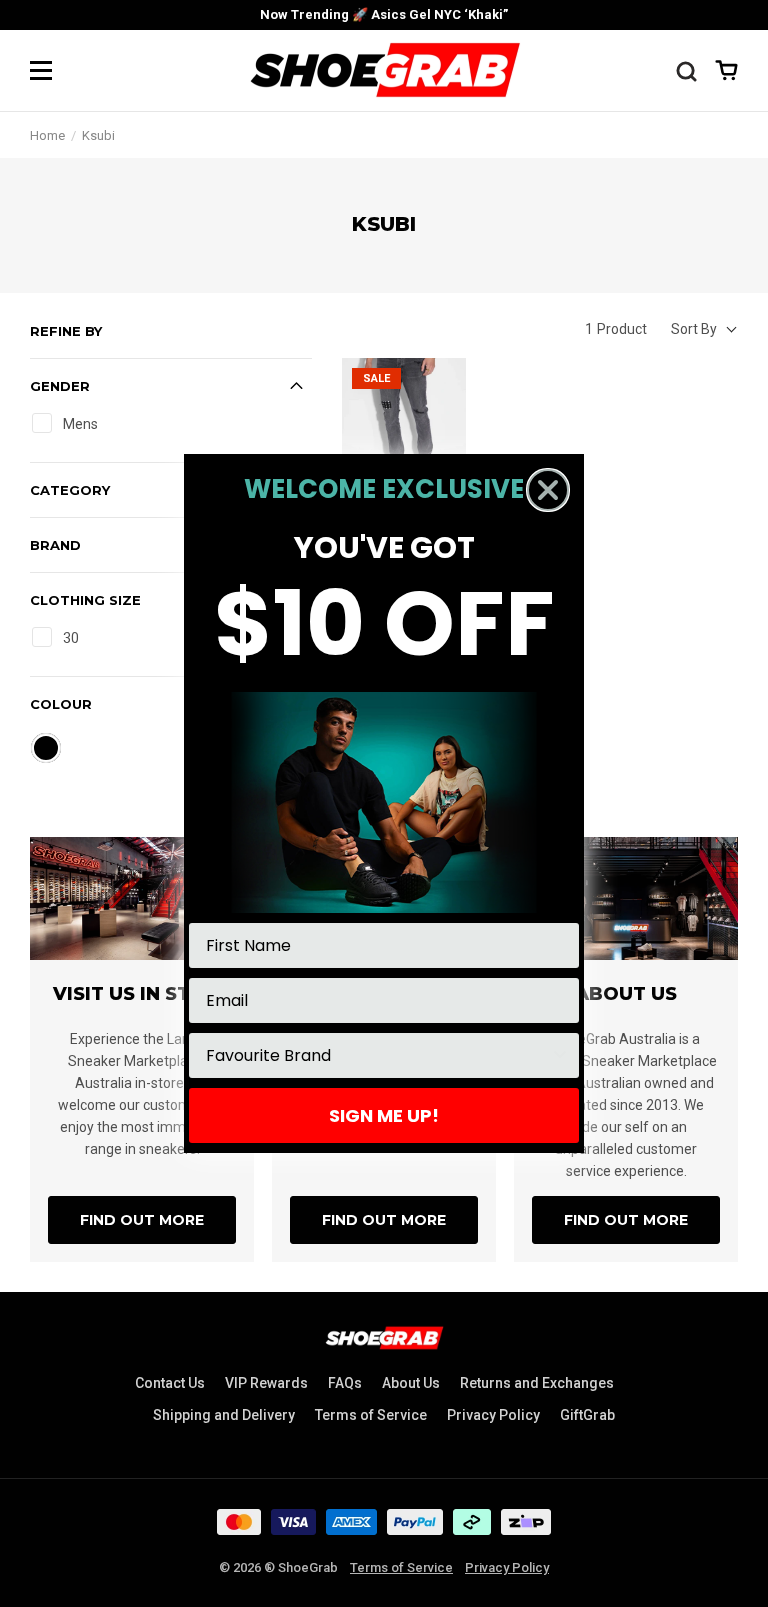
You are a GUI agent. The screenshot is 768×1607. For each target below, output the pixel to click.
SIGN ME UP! (384, 1115)
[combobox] (378, 1055)
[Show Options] (560, 1055)
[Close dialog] (548, 490)
